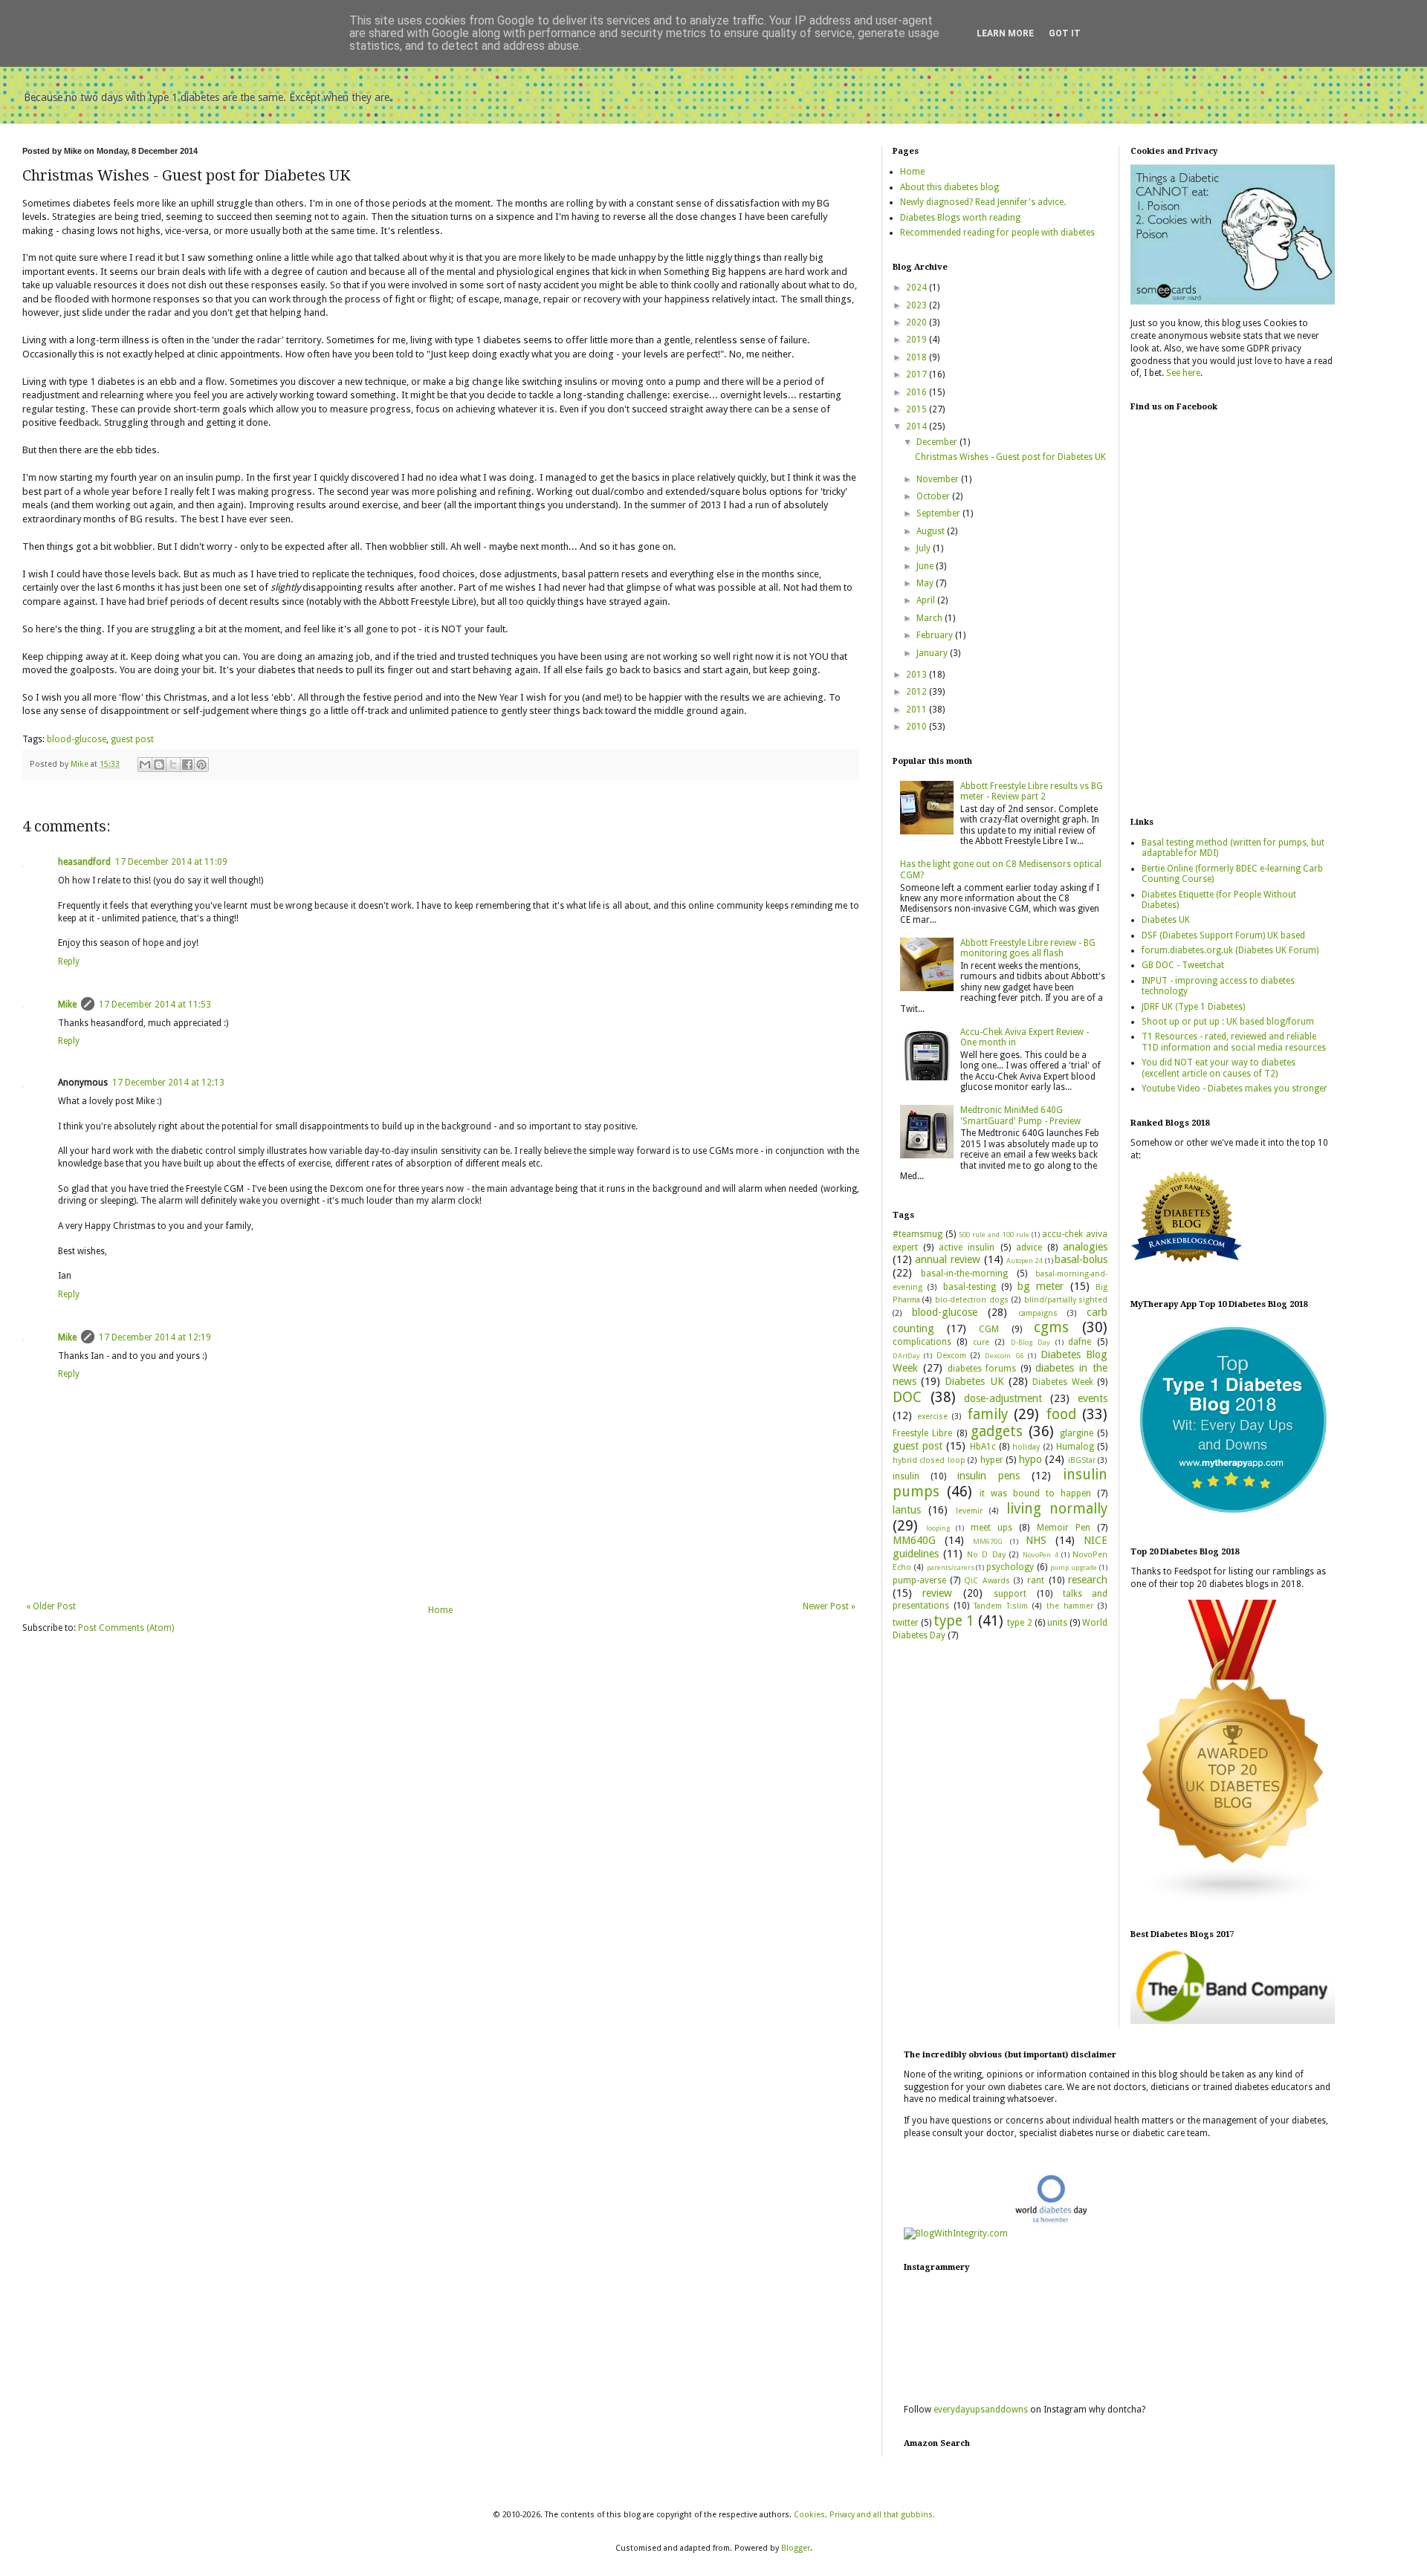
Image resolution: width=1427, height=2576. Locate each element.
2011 (918, 710)
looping (938, 1528)
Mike (67, 1005)
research (1088, 1580)
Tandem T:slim (1001, 1606)
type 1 (954, 1621)
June (926, 566)
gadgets (997, 1431)
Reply (69, 961)
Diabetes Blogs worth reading (960, 218)
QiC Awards (987, 1581)
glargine (1077, 1433)
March (931, 618)
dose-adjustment (1003, 1398)
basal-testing (970, 1287)
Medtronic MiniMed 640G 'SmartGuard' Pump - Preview (1020, 1115)
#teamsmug (918, 1234)
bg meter (1041, 1286)
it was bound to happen (1035, 1493)
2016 (918, 392)
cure (981, 1342)
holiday (1026, 1447)
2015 (918, 409)
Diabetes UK (974, 1381)
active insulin (967, 1248)
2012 (918, 692)
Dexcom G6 (1004, 1356)
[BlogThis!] (159, 765)
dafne (1080, 1342)
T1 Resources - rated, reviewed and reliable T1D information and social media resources (1234, 1042)
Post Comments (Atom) (126, 1628)
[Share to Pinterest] (201, 765)
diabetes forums (982, 1369)
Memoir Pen (1064, 1528)
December (938, 442)
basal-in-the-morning (964, 1274)
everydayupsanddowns (981, 2410)
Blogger (796, 2548)
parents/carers (951, 1567)
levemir (969, 1511)
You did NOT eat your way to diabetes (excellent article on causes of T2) (1219, 1068)
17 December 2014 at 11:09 (171, 862)
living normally (1057, 1509)
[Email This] (145, 765)
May (926, 583)
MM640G (914, 1540)
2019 (918, 340)
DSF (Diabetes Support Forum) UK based (1223, 935)
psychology (1010, 1567)
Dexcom (951, 1356)
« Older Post (51, 1606)
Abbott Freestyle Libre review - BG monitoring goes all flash (1028, 948)
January (933, 653)
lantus (907, 1510)
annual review (948, 1259)
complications (922, 1342)
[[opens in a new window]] (1233, 1518)
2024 (918, 288)
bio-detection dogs (972, 1300)
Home (440, 1610)
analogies (1085, 1247)
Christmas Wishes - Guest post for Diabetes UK (1010, 457)
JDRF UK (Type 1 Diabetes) (1193, 1007)
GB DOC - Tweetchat (1183, 965)
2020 (918, 322)
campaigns (1038, 1313)
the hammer (1070, 1606)
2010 (918, 727)
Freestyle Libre (923, 1433)
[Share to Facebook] (187, 765)
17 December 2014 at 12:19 (155, 1337)
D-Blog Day (1030, 1342)
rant (1036, 1580)
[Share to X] (173, 765)
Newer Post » (829, 1606)
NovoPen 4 (1040, 1555)
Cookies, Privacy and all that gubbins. (864, 2515)
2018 (918, 357)
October (934, 496)
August (932, 531)
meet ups (991, 1528)
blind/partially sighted (1066, 1300)
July (925, 548)
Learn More (1005, 33)
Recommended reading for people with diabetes (997, 233)
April (927, 600)
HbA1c (983, 1447)
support (1010, 1594)
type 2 (1019, 1623)
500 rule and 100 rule (994, 1235)
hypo (1030, 1459)
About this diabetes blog (949, 187)
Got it (1065, 33)
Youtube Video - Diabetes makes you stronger (1235, 1089)
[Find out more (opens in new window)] (1233, 2021)
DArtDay (906, 1356)
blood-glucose (77, 739)
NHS (1036, 1540)
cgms (1051, 1327)
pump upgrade (1074, 1567)
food (1061, 1414)
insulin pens (988, 1476)
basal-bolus (1081, 1259)
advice (1029, 1248)
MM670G (988, 1541)
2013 (918, 675)
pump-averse (919, 1580)
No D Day (986, 1555)
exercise (932, 1417)
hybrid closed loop (929, 1460)
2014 (918, 426)
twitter (906, 1623)
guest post (132, 739)
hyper (992, 1460)
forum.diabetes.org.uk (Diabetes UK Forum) (1230, 950)
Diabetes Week (1062, 1382)
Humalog (1075, 1447)
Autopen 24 (1025, 1261)
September (939, 513)
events (1093, 1398)
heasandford (84, 862)
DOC (907, 1397)
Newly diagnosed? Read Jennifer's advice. (983, 202)
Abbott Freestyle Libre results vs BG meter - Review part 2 (1032, 791)
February (936, 635)
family (987, 1414)
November (939, 479)
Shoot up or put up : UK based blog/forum (1228, 1022)
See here (1183, 373)
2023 (918, 305)
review (937, 1593)
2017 (918, 374)
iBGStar (1082, 1460)
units (1057, 1623)
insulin (906, 1476)
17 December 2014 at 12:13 (168, 1083)
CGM (989, 1329)
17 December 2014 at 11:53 (155, 1005)
